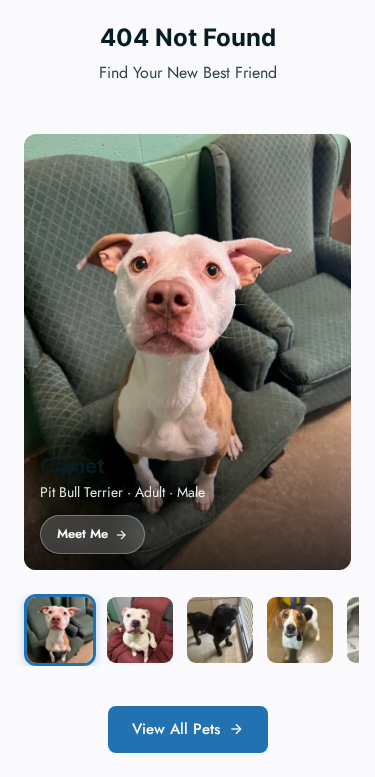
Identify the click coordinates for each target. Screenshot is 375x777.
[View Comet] (60, 630)
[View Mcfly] (140, 630)
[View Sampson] (220, 630)
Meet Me (82, 533)
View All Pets (176, 729)
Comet (72, 466)
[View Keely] (300, 630)
